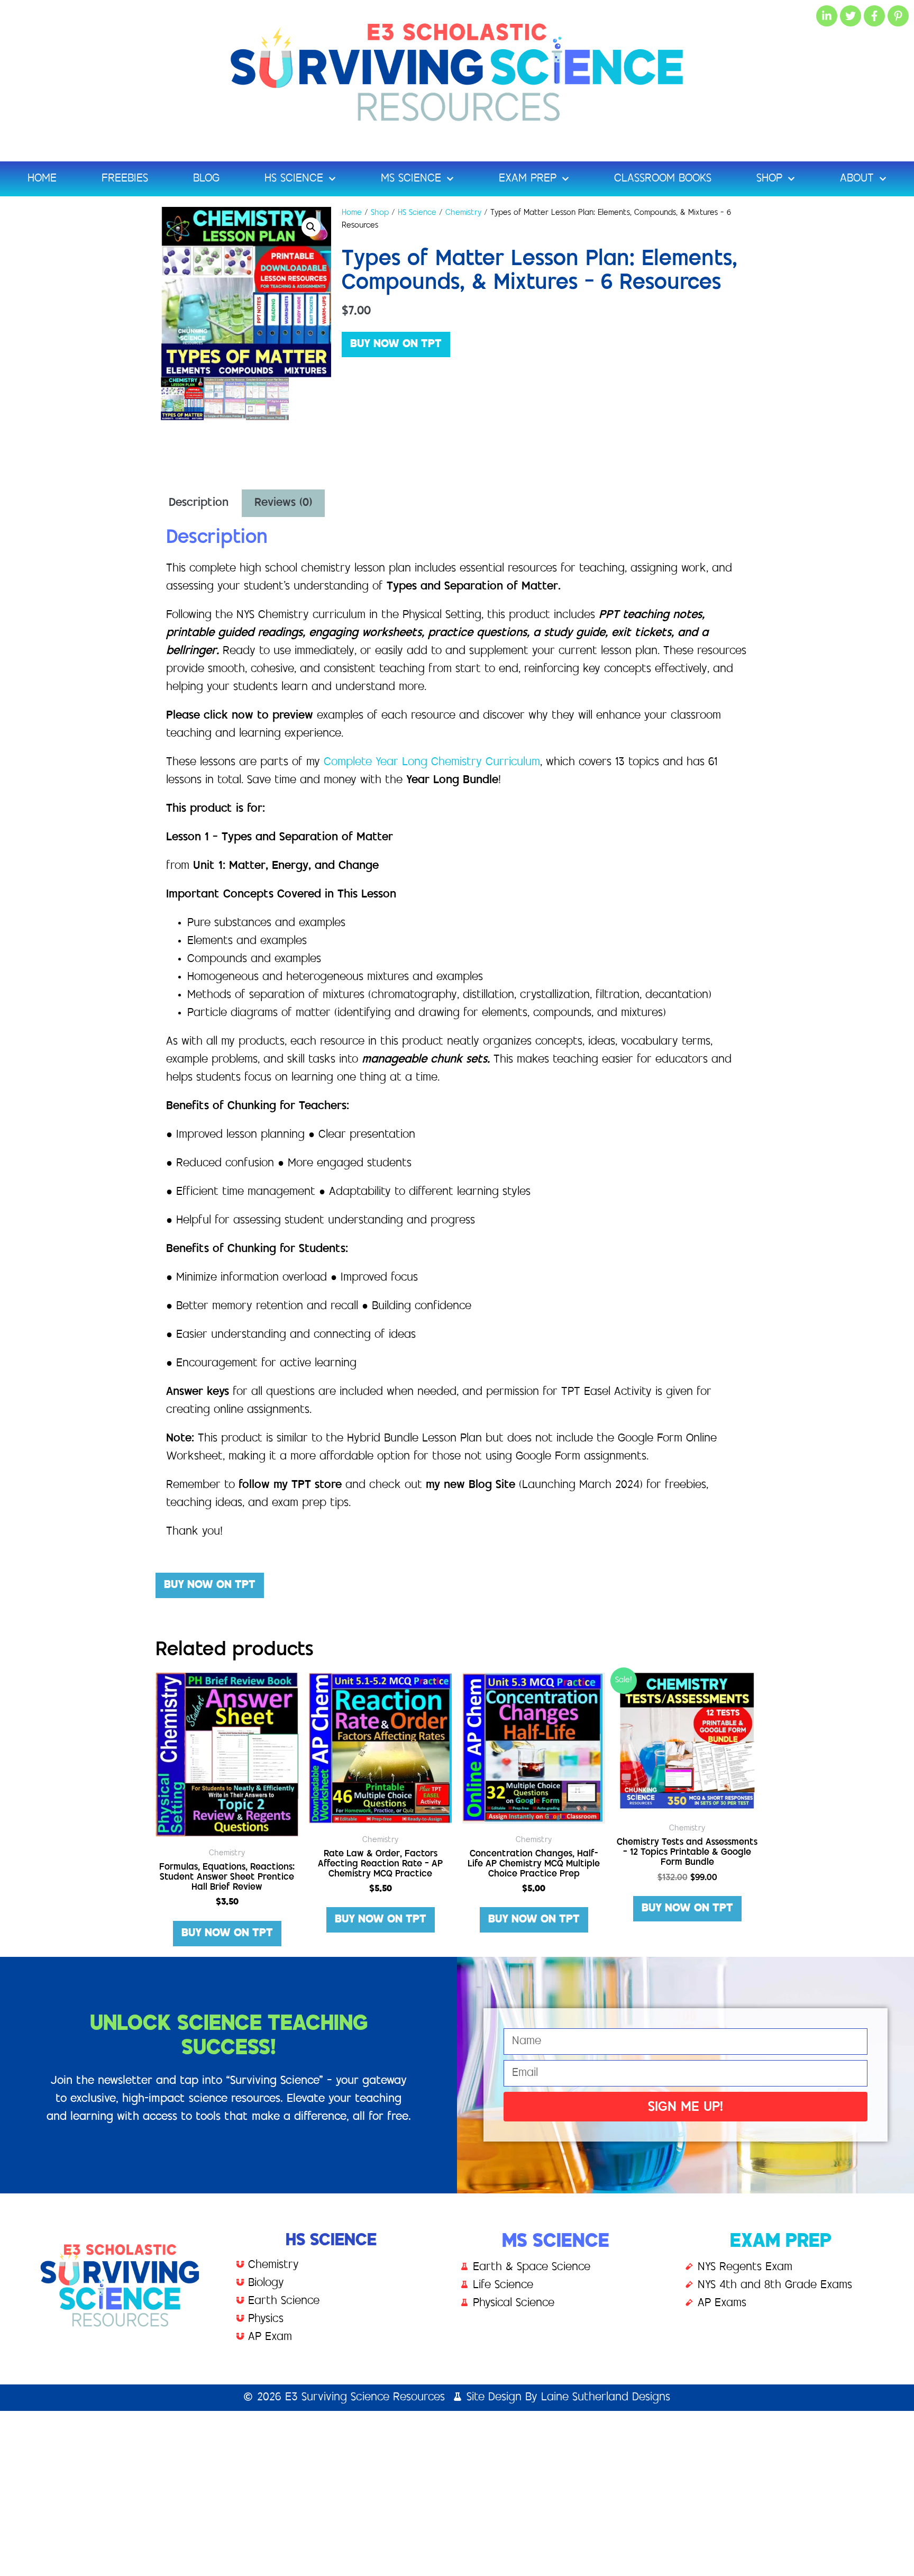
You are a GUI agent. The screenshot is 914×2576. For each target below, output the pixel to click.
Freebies (125, 179)
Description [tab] (199, 503)
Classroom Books (663, 179)
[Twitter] (851, 16)
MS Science (411, 179)
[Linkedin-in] (827, 16)
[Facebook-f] (874, 16)
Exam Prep (528, 179)
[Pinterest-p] (898, 16)
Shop (769, 179)
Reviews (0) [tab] (283, 503)
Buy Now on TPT (396, 344)
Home (42, 179)
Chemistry (463, 213)
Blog (206, 179)
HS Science (294, 179)
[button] (311, 227)
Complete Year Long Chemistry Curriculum (432, 763)
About (857, 179)
